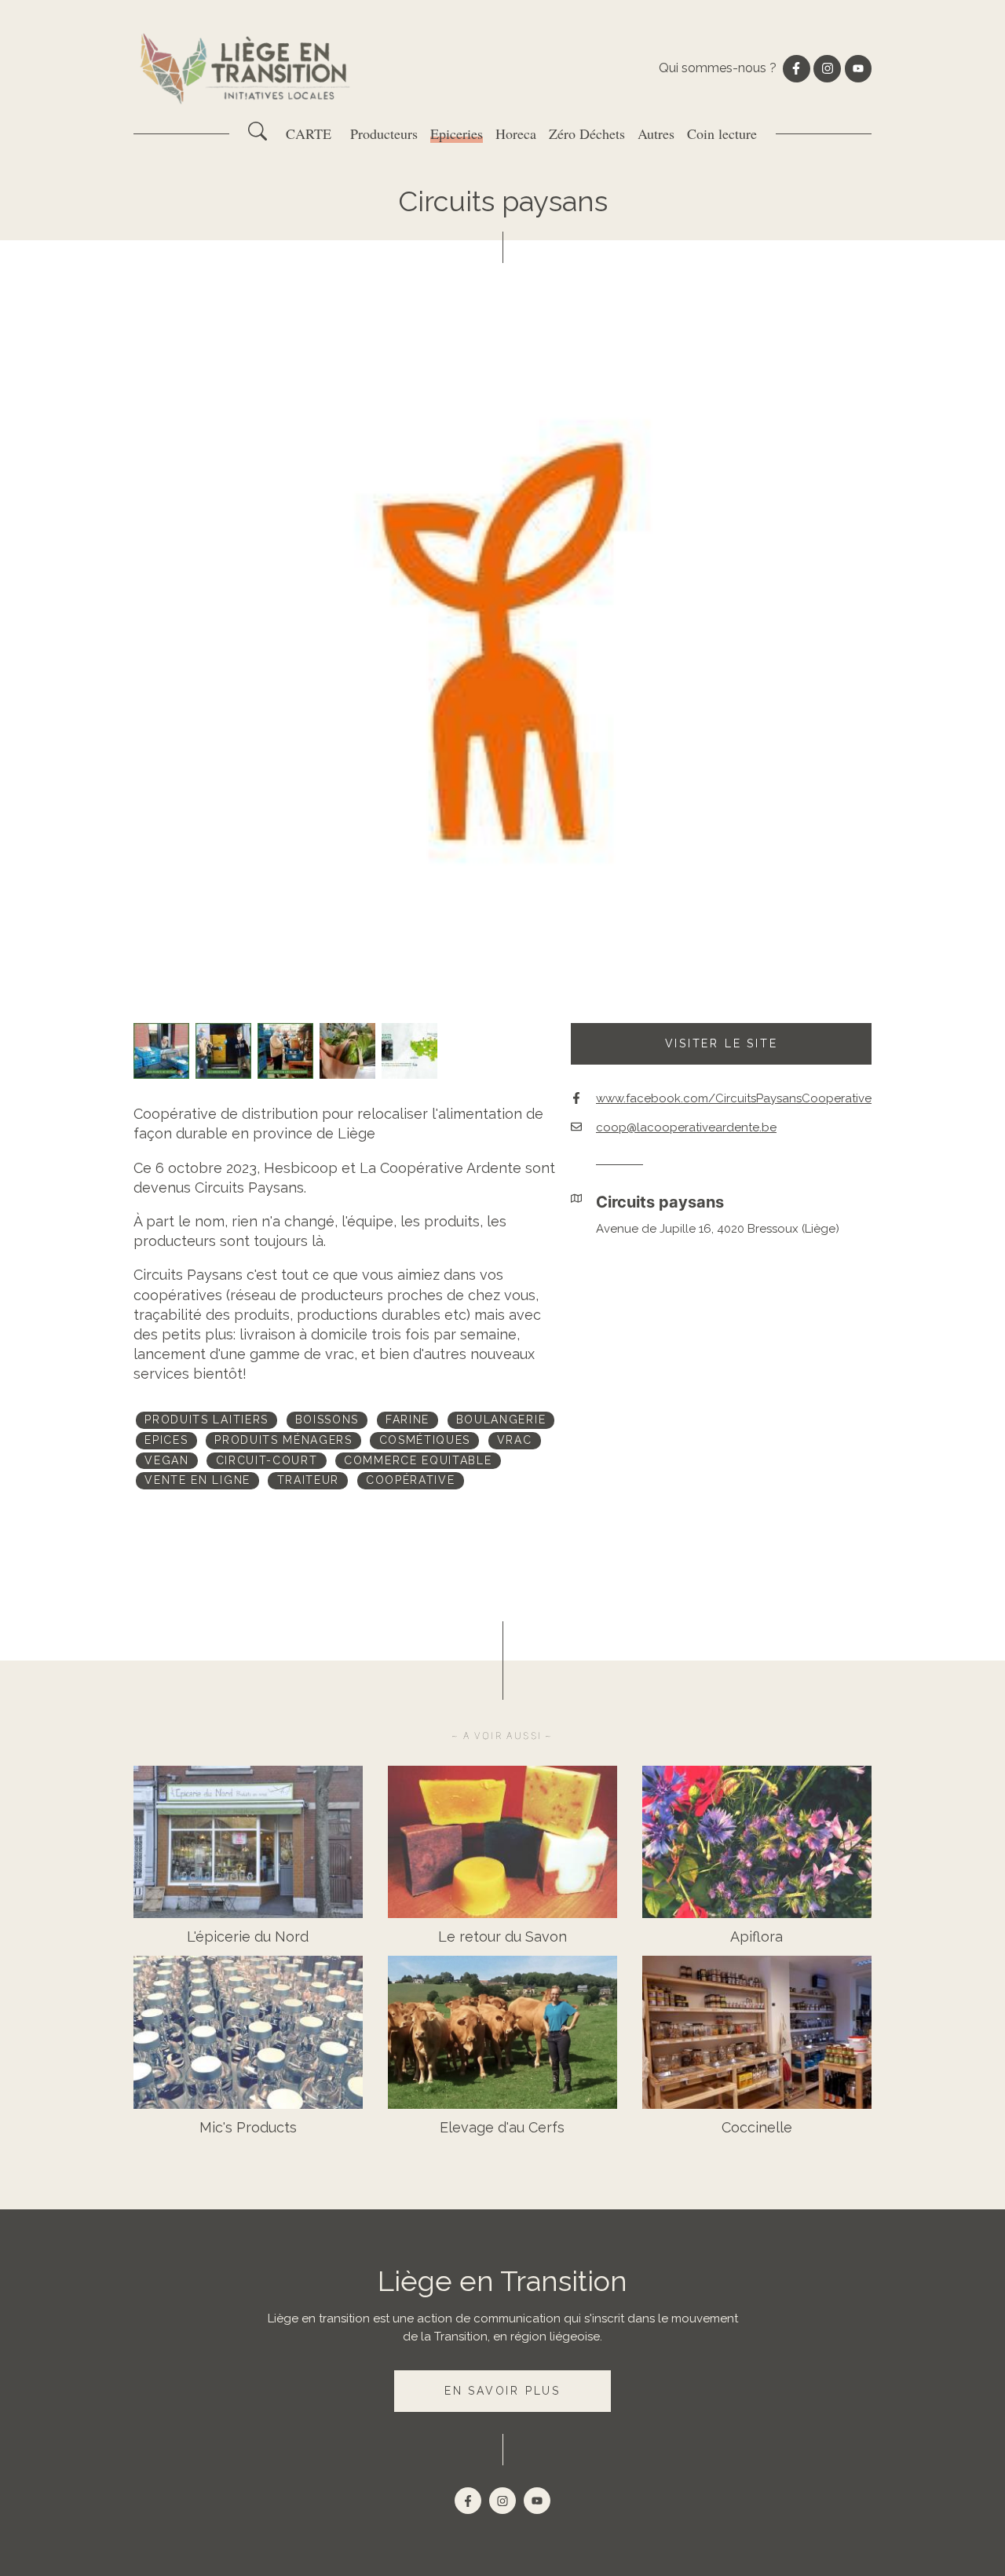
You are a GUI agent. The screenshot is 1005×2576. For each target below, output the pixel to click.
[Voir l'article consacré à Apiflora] (757, 1842)
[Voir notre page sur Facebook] (796, 68)
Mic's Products (248, 2127)
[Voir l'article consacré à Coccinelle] (757, 2032)
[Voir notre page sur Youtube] (858, 68)
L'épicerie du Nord (248, 1937)
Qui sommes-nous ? (718, 68)
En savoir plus (502, 2391)
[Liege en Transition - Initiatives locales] (247, 69)
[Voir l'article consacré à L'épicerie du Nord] (248, 1842)
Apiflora (756, 1937)
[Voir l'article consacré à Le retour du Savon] (502, 1842)
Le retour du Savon (502, 1937)
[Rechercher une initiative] (258, 137)
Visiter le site (722, 1043)
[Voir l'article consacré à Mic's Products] (248, 2032)
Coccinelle (757, 2127)
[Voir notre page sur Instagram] (827, 68)
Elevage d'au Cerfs (502, 2127)
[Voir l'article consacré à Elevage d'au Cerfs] (502, 2032)
